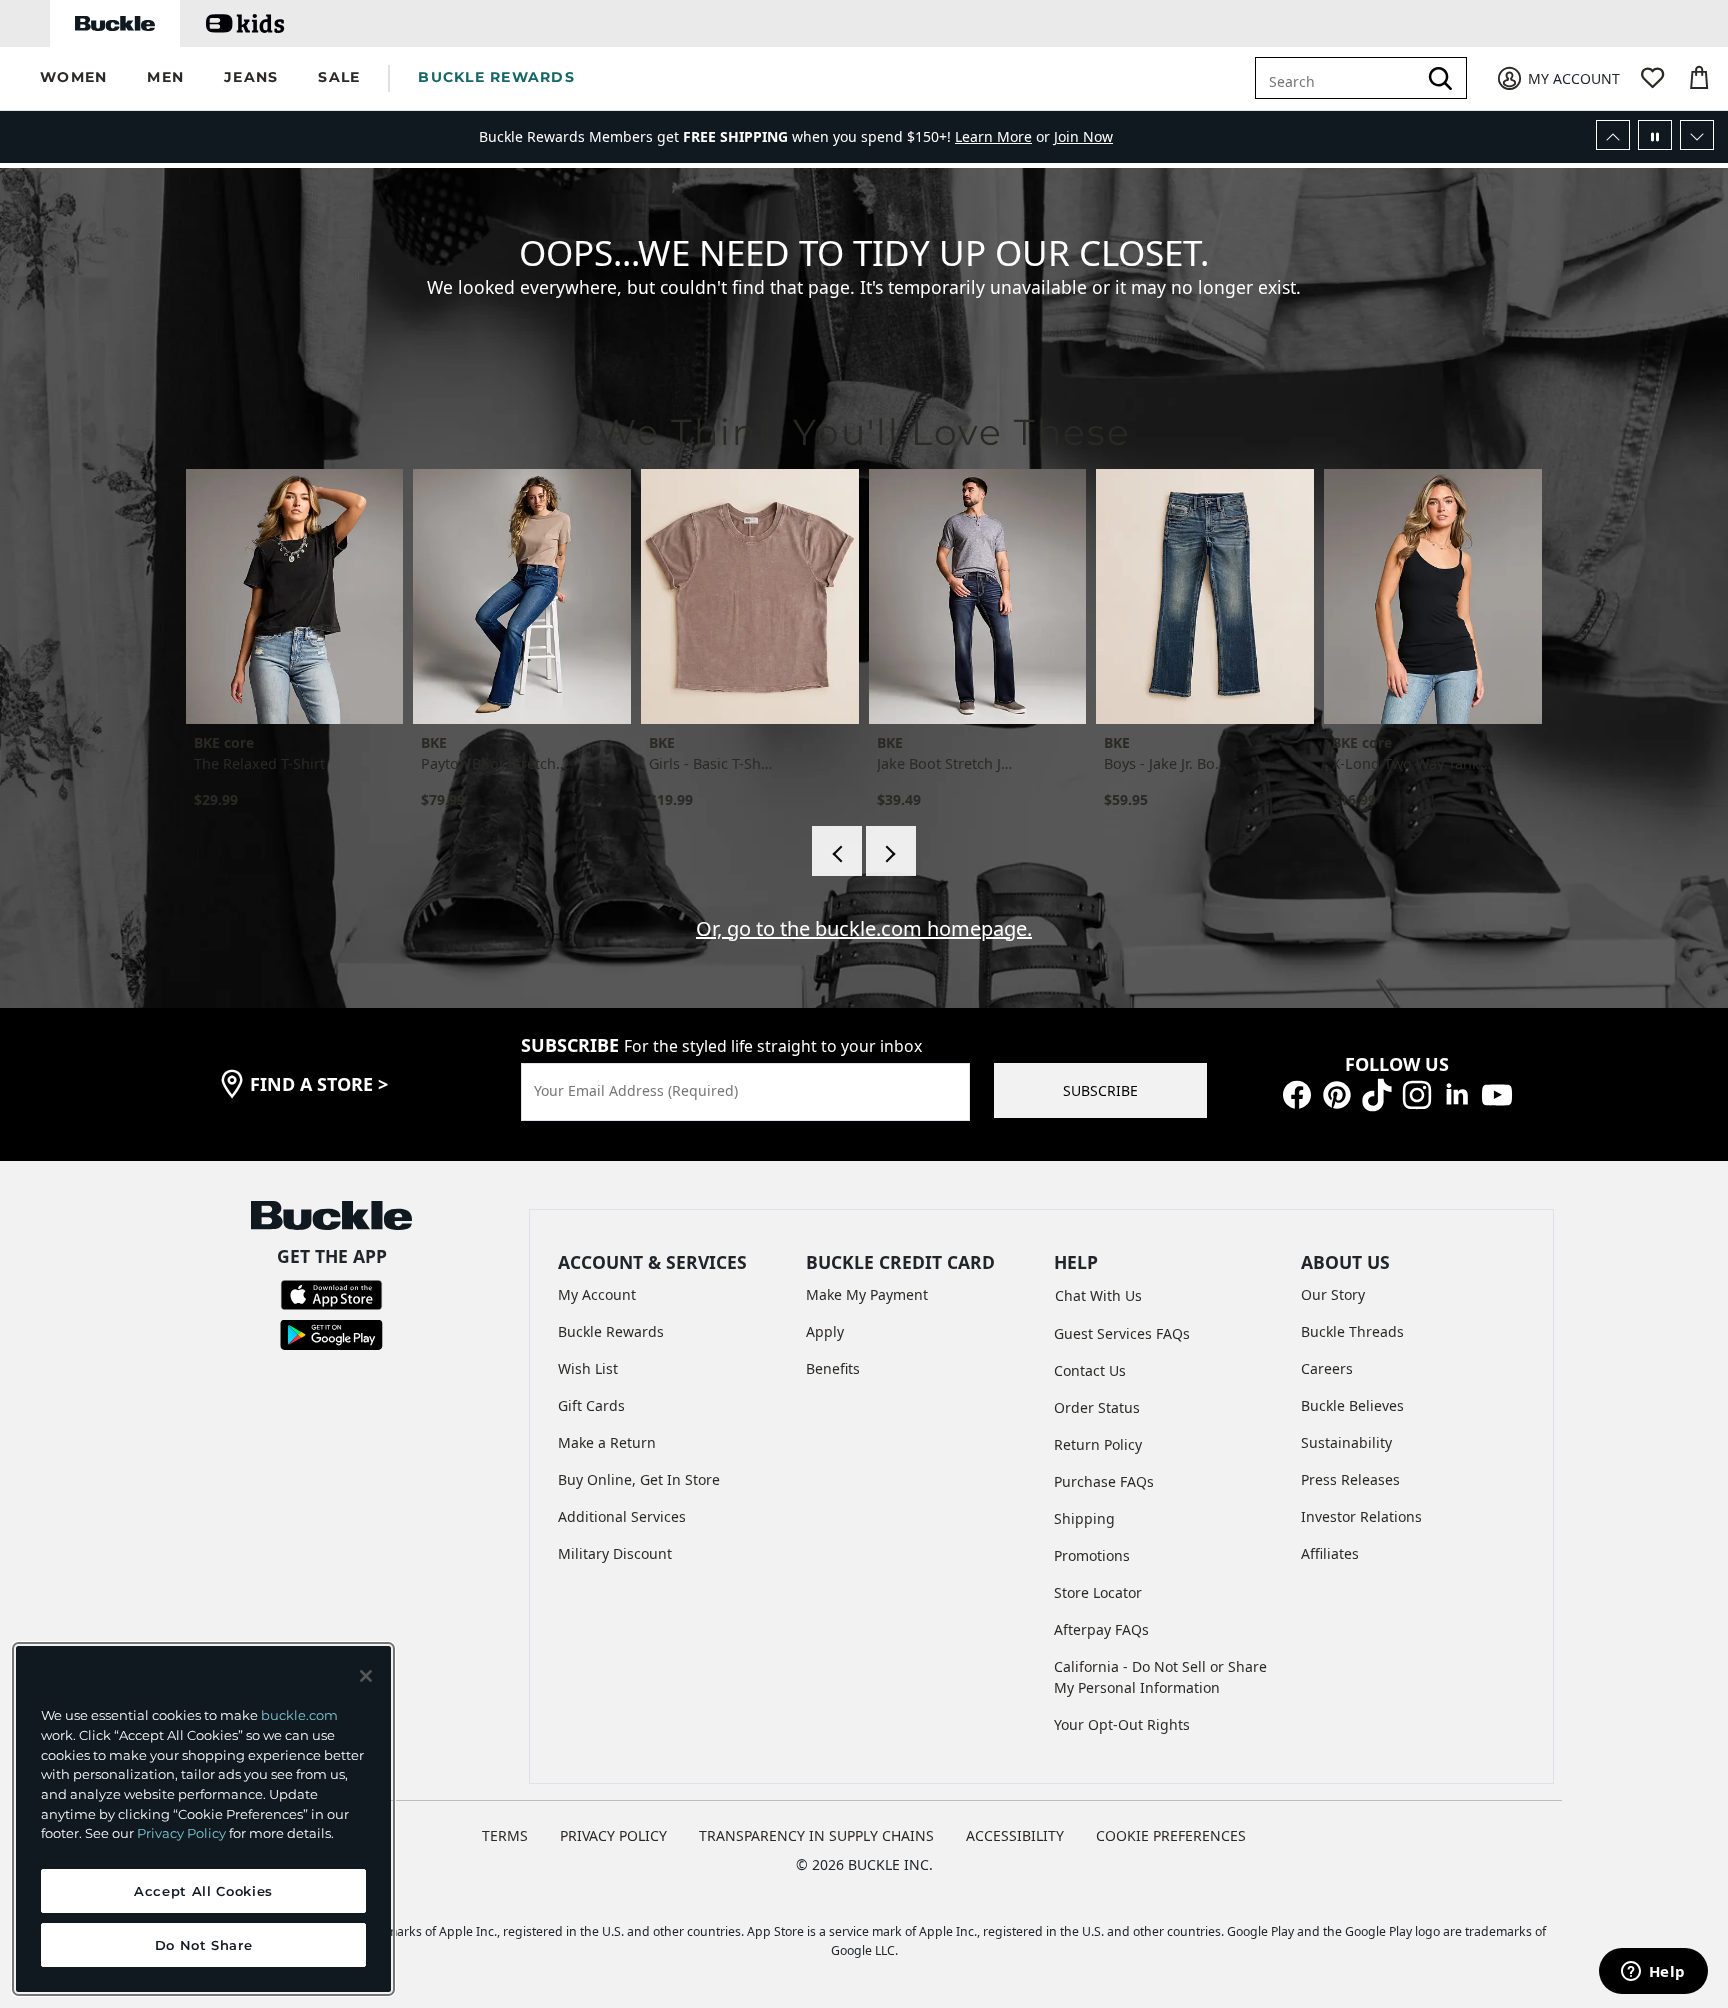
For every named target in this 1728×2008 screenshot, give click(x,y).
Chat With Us (1098, 1295)
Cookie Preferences (1171, 1835)
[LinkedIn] (1457, 1093)
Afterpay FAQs (1101, 1629)
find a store (319, 1084)
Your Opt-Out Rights (1122, 1724)
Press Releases (1350, 1479)
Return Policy (1098, 1444)
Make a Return (607, 1442)
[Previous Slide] (1613, 135)
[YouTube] (1497, 1093)
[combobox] (1340, 78)
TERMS (505, 1835)
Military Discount (615, 1553)
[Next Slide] (1697, 135)
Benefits (833, 1368)
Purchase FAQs (1104, 1481)
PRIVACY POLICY (613, 1835)
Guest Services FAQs (1122, 1333)
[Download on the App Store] (331, 1293)
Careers (1327, 1368)
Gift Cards (591, 1405)
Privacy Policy (181, 1833)
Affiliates (1330, 1553)
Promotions (1092, 1555)
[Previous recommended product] (837, 851)
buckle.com (299, 1715)
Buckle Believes (1352, 1405)
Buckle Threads (1352, 1331)
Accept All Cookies (203, 1891)
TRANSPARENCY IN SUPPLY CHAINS (816, 1835)
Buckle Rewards (611, 1331)
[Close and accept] (366, 1676)
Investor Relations (1361, 1516)
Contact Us (1090, 1370)
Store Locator (1098, 1592)
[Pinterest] (1337, 1093)
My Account (597, 1294)
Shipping (1084, 1518)
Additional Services (622, 1516)
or (1004, 136)
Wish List (588, 1368)
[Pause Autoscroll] (1655, 135)
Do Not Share (204, 1945)
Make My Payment (867, 1294)
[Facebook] (1297, 1093)
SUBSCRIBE (1100, 1090)
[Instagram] (1417, 1093)
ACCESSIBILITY (1015, 1835)
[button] (73, 78)
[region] (203, 1819)
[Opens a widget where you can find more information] (1653, 1973)
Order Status (1097, 1407)
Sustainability (1346, 1442)
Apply (825, 1331)
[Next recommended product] (891, 851)
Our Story (1333, 1294)
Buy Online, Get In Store (639, 1479)
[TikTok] (1377, 1093)
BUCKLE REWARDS (496, 77)
